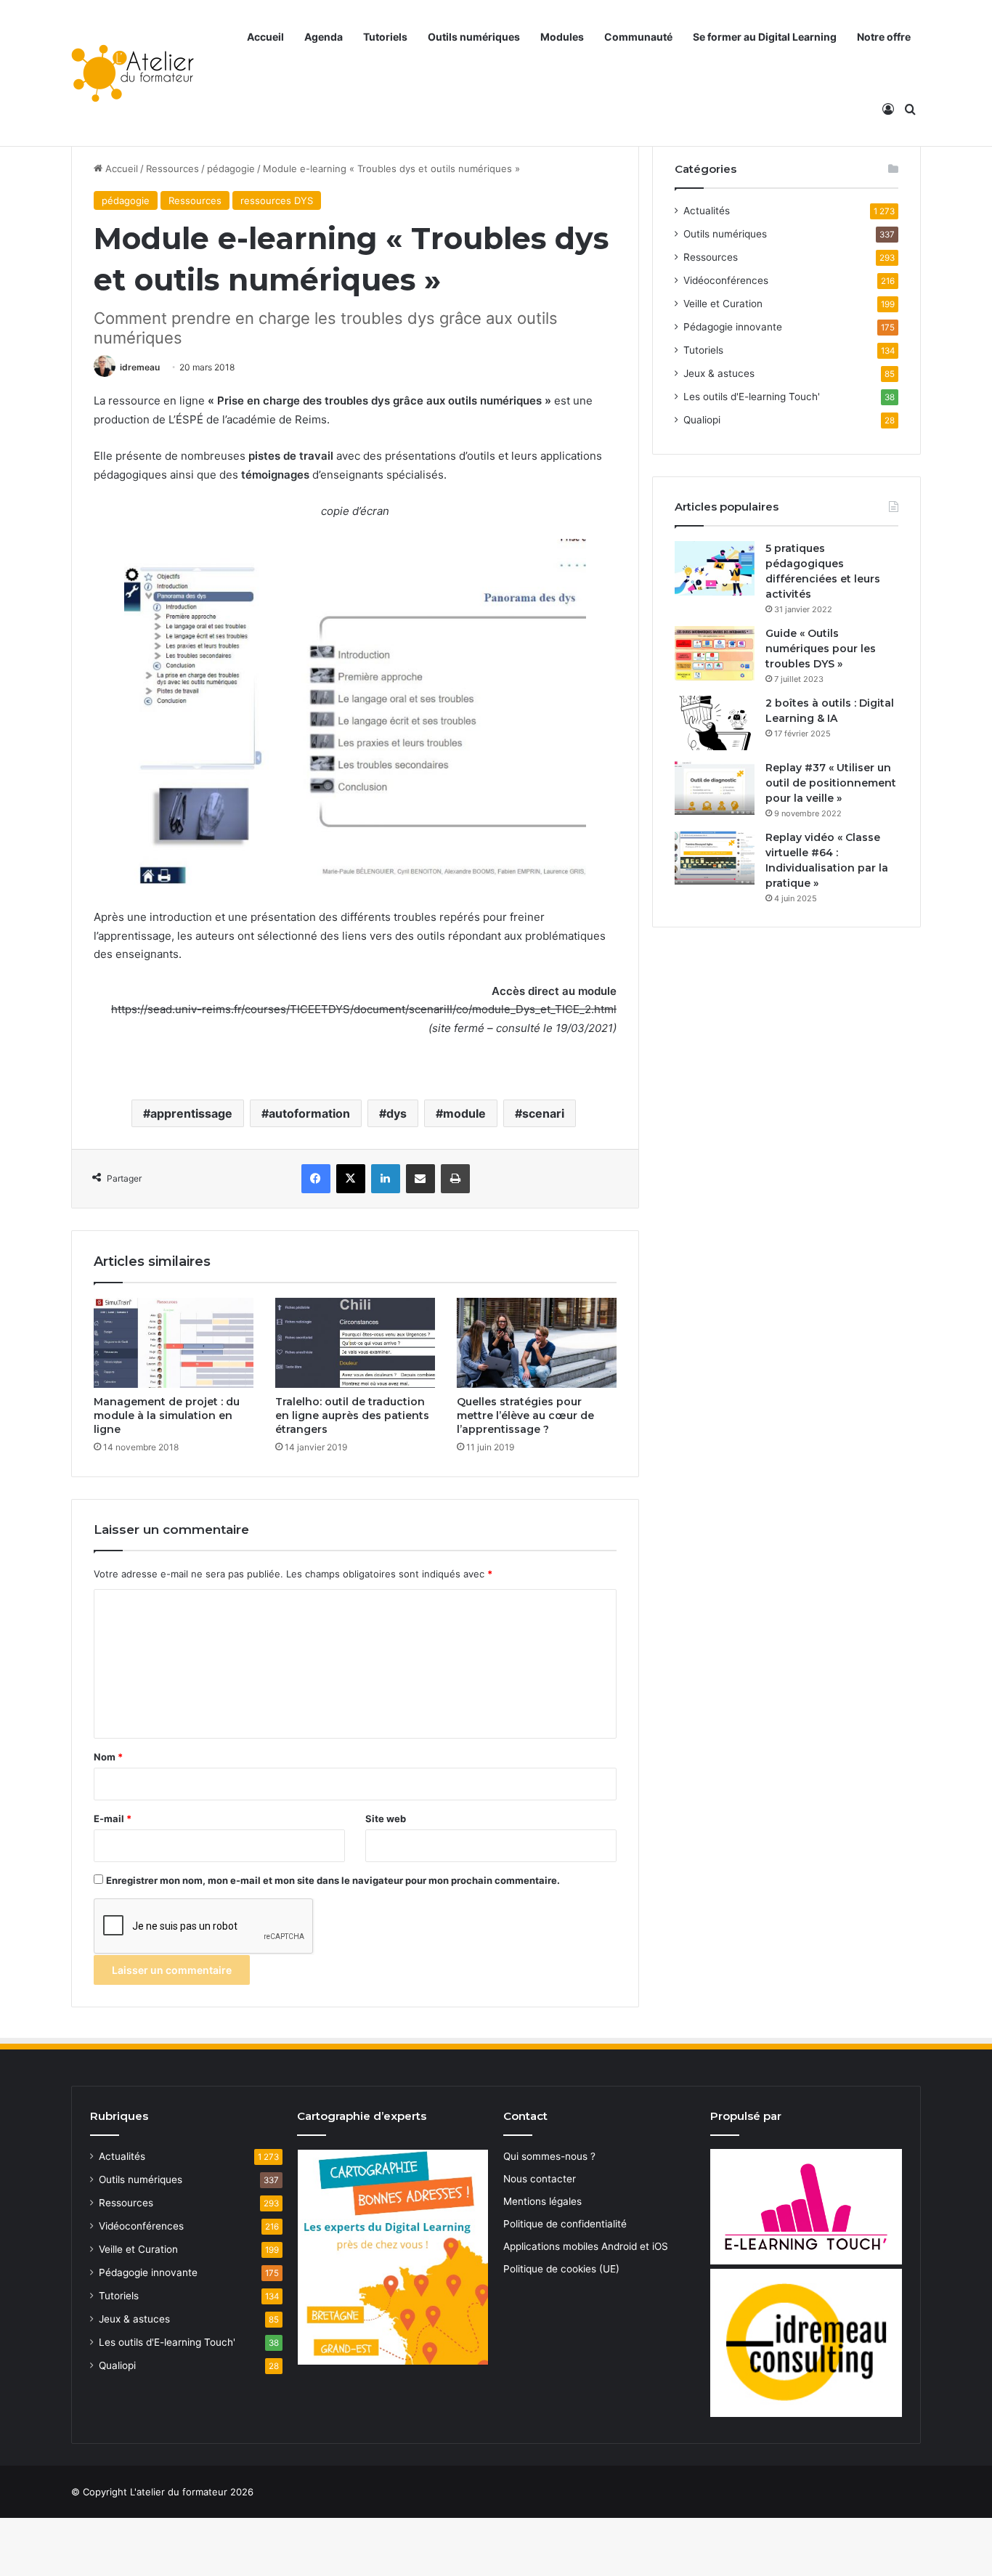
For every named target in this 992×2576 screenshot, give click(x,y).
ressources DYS (277, 200)
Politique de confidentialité (565, 2224)
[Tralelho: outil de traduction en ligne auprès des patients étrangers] (355, 1343)
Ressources (172, 168)
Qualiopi (702, 420)
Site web (386, 1819)
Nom (108, 1757)
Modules (562, 37)
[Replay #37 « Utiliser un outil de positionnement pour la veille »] (715, 788)
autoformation (309, 1113)
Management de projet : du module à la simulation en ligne (167, 1415)
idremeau (140, 367)
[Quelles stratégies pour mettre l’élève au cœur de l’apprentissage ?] (537, 1343)
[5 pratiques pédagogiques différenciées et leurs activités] (715, 568)
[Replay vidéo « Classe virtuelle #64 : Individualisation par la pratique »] (715, 857)
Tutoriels (385, 37)
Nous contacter (540, 2179)
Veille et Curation (723, 304)
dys (397, 1113)
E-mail (113, 1819)
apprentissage (191, 1113)
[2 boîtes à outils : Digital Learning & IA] (715, 723)
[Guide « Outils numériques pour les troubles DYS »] (715, 653)
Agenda (324, 37)
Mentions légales (542, 2201)
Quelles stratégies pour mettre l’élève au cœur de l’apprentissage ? (525, 1415)
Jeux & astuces (719, 373)
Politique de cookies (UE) (561, 2269)
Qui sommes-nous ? (549, 2156)
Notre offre (884, 37)
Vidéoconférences (726, 280)
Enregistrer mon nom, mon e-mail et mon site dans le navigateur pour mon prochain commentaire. (333, 1880)
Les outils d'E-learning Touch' (752, 397)
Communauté (638, 37)
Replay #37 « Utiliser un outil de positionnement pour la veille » (831, 783)
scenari (543, 1113)
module (464, 1113)
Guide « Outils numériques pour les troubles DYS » (821, 649)
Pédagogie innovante (733, 327)
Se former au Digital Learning (765, 37)
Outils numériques (474, 37)
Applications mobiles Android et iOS (586, 2246)
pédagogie (231, 168)
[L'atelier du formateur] (133, 73)
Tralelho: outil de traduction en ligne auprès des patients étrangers (352, 1415)
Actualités (707, 211)
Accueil (265, 37)
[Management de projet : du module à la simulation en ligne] (174, 1343)
